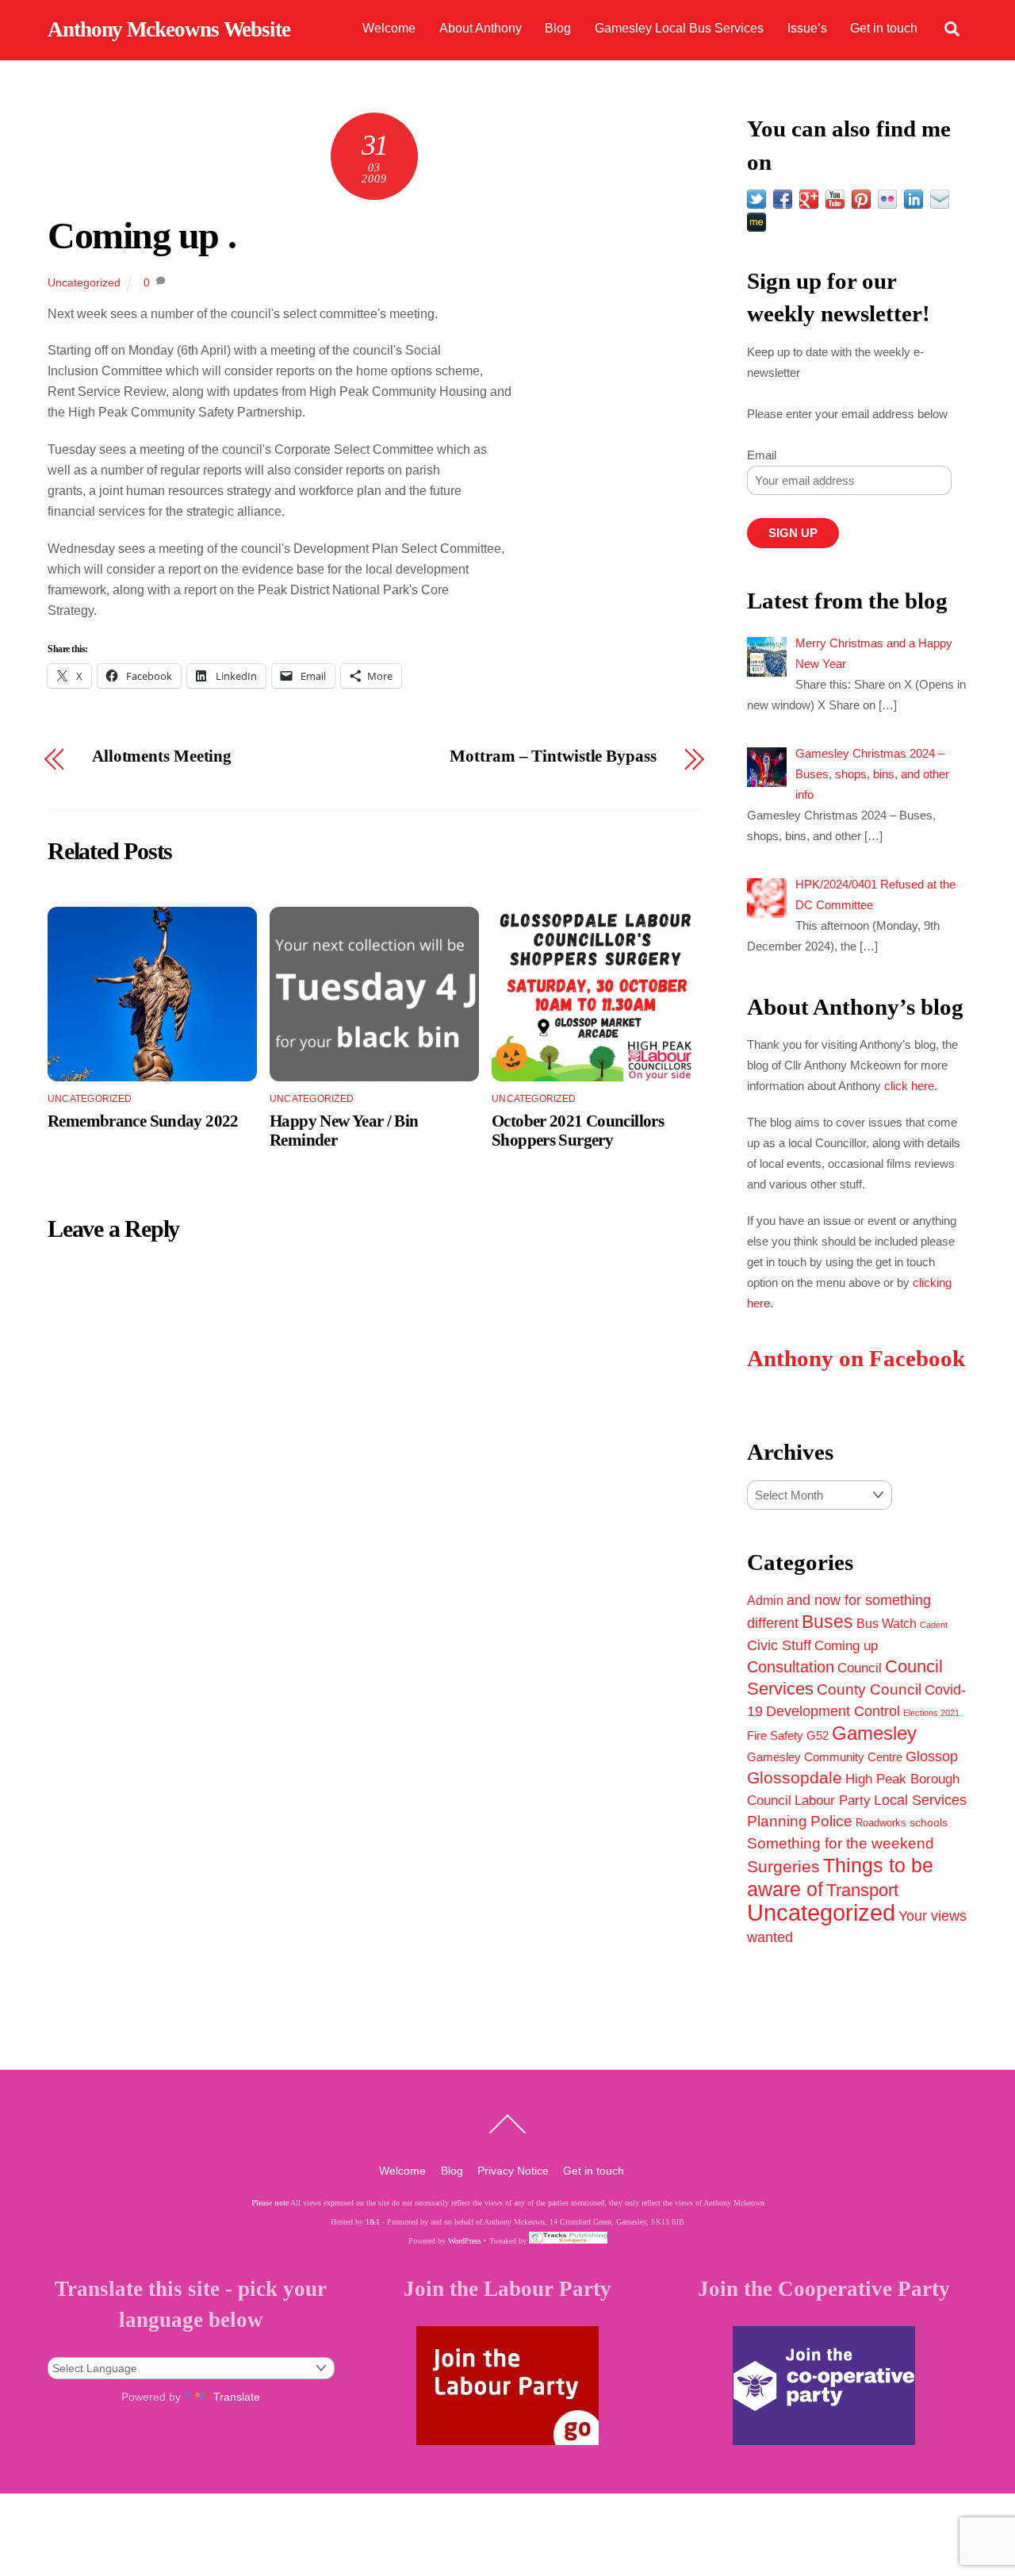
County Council (869, 1689)
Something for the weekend (841, 1843)
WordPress (465, 2241)
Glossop (932, 1756)
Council (860, 1668)
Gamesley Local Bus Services (679, 28)
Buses (827, 1622)
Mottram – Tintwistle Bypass (553, 756)
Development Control (833, 1711)
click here (909, 1086)
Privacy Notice (513, 2171)
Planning (777, 1821)
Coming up (846, 1645)
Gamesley (874, 1733)
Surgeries (783, 1866)
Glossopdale (795, 1777)
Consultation (791, 1667)
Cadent (934, 1625)
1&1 (373, 2222)
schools (929, 1822)
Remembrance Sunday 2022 (143, 1121)
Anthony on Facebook (856, 1359)
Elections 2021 (931, 1713)
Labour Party (833, 1801)
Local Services (920, 1800)
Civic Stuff (779, 1645)
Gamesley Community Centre (825, 1757)
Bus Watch (887, 1624)
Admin (765, 1600)
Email (762, 455)
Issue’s (807, 28)
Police (831, 1821)
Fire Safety (775, 1735)
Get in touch (884, 28)
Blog (558, 28)
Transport (862, 1890)
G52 (818, 1735)
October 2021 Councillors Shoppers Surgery (578, 1130)
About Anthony (481, 28)
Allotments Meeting (162, 756)
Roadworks (881, 1823)
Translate (237, 2397)
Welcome (389, 28)
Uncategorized (84, 282)
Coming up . (142, 235)
